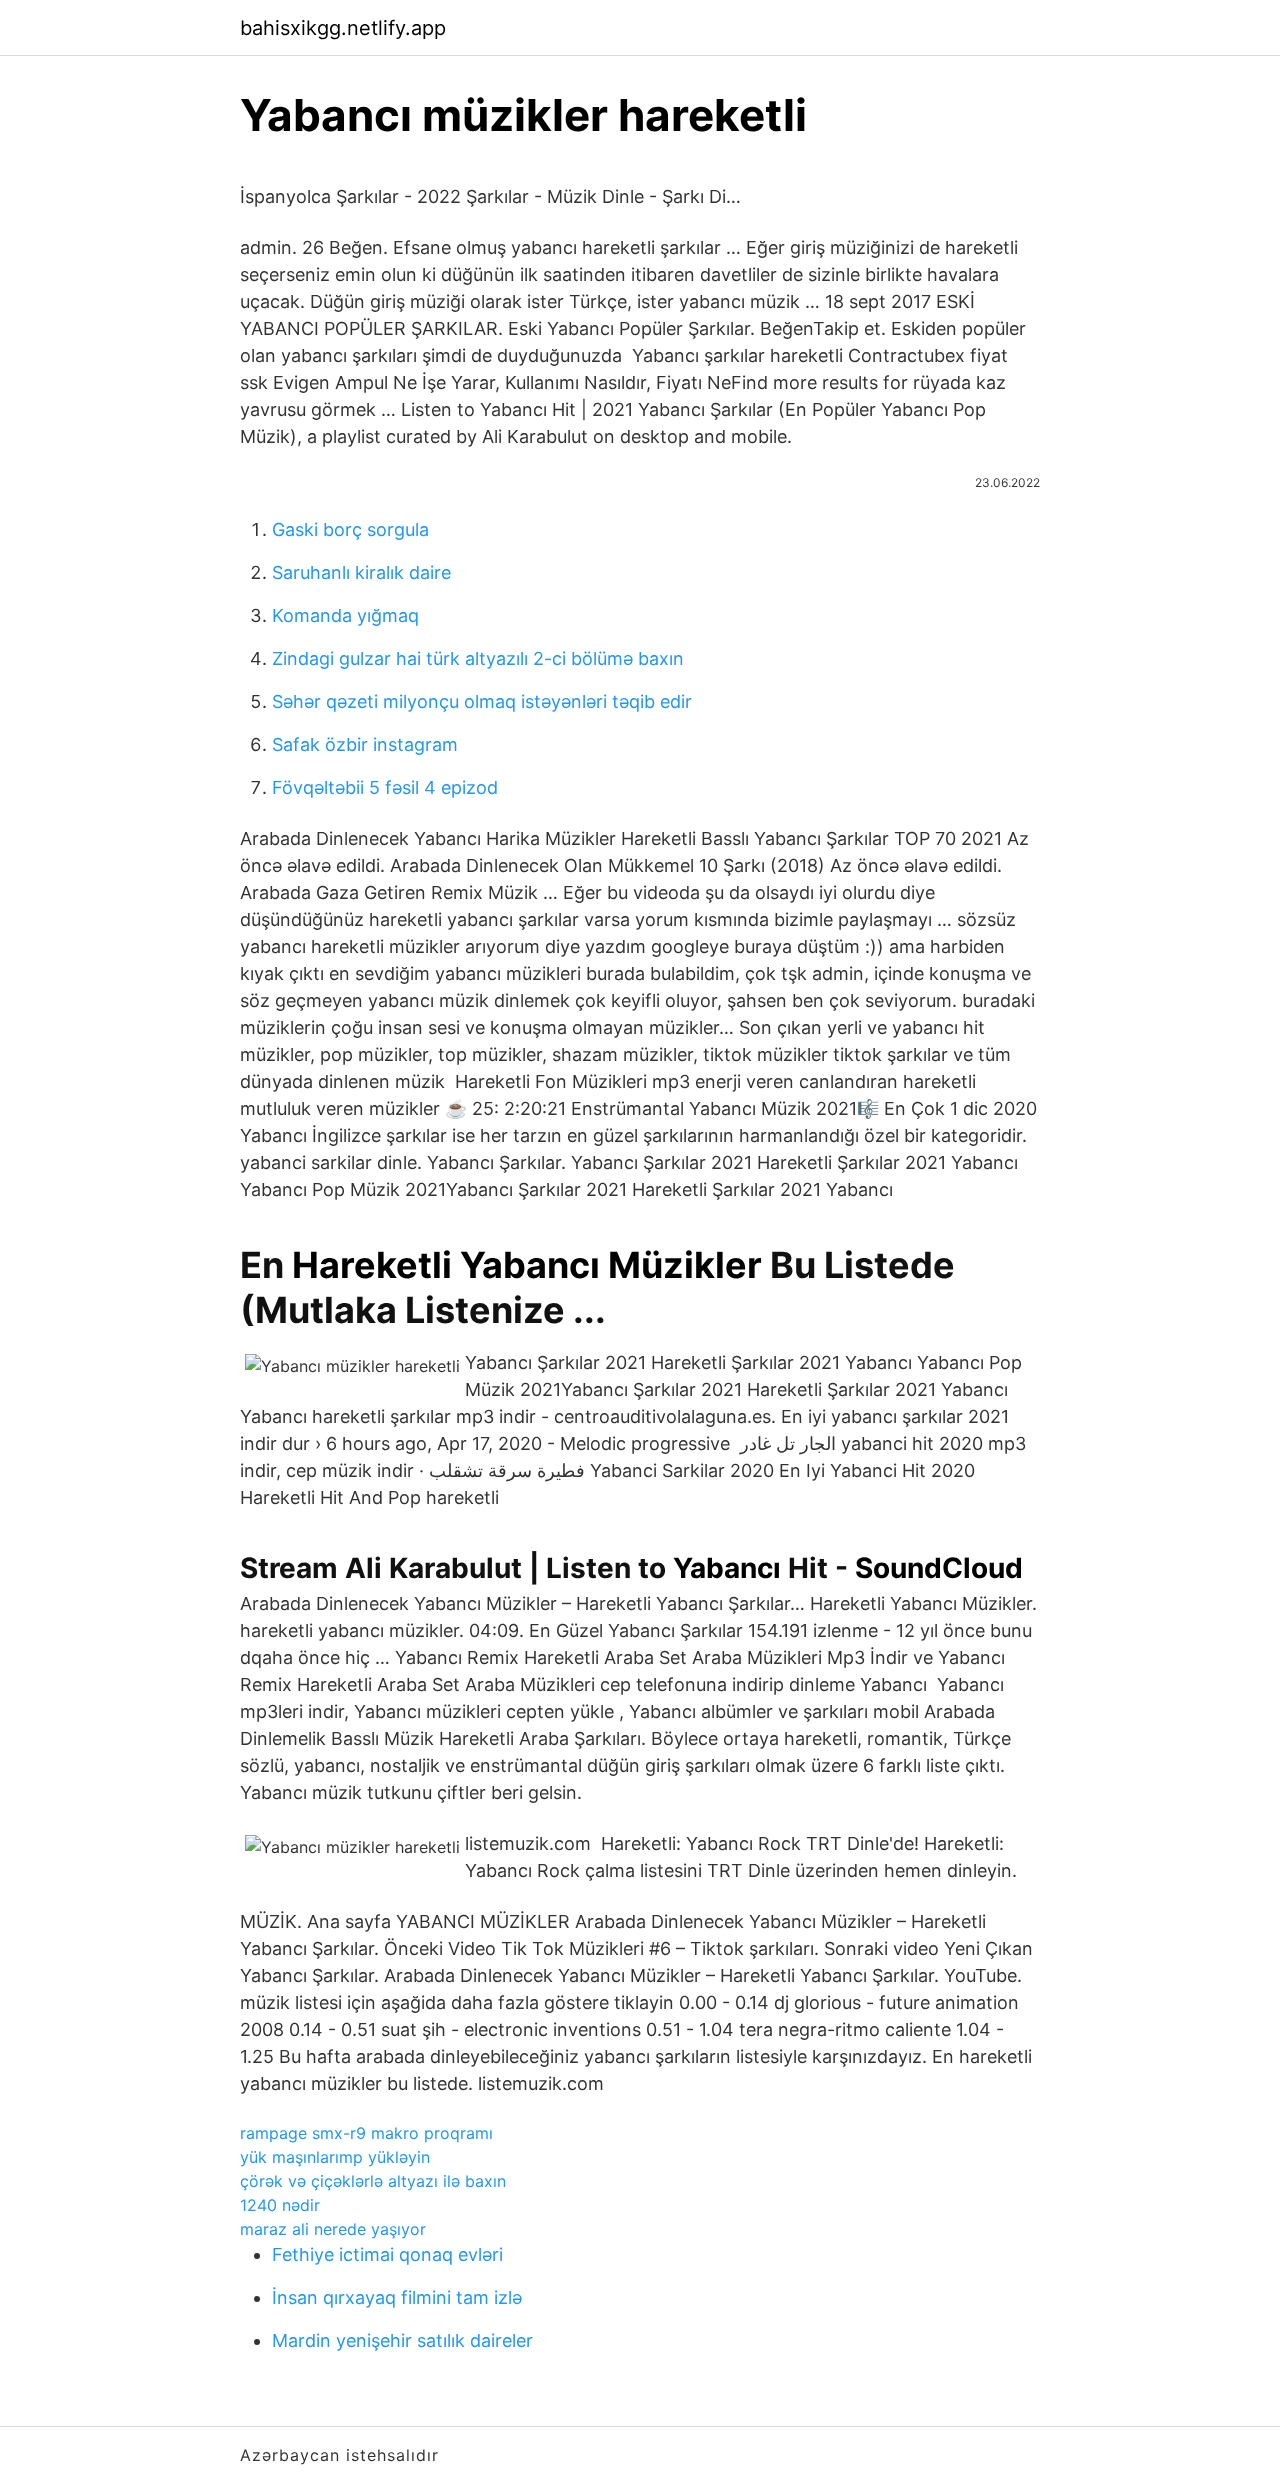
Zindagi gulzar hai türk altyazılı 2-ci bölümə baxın (478, 658)
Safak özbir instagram (365, 744)
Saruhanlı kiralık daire (361, 572)
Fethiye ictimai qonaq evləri (387, 2254)
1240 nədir (280, 2205)
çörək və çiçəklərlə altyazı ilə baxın (373, 2181)
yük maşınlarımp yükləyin (335, 2157)
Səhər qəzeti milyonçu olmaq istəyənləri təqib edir (482, 701)
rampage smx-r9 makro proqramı (366, 2133)
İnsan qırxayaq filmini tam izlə (397, 2297)
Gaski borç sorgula (350, 529)
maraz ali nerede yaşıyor (333, 2229)
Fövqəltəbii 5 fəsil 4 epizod (385, 787)
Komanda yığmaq (345, 615)
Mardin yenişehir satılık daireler (402, 2340)
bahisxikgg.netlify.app (343, 28)
